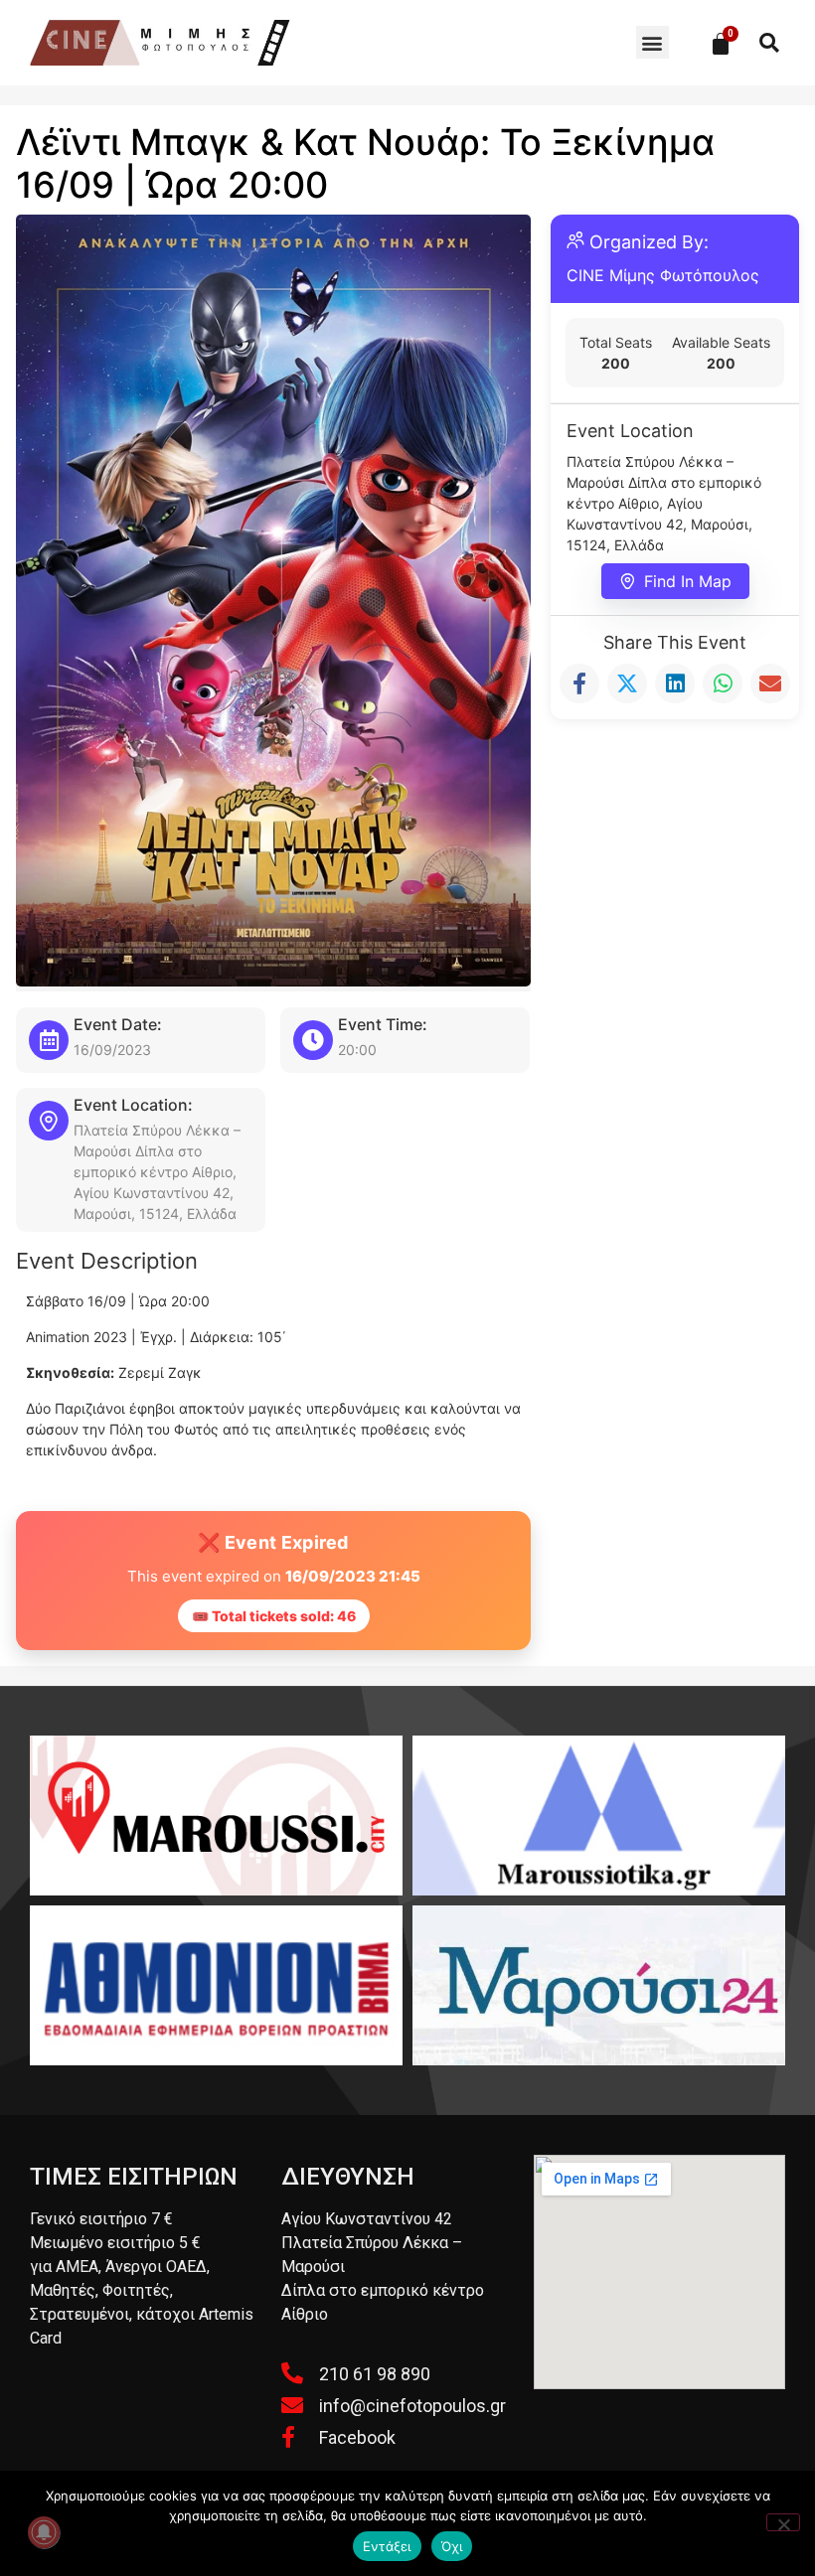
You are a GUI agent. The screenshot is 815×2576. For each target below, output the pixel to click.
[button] (652, 42)
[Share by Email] (770, 683)
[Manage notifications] (44, 2532)
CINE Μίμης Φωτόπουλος (663, 275)
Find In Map (688, 581)
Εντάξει (387, 2546)
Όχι (452, 2546)
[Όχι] (783, 2522)
